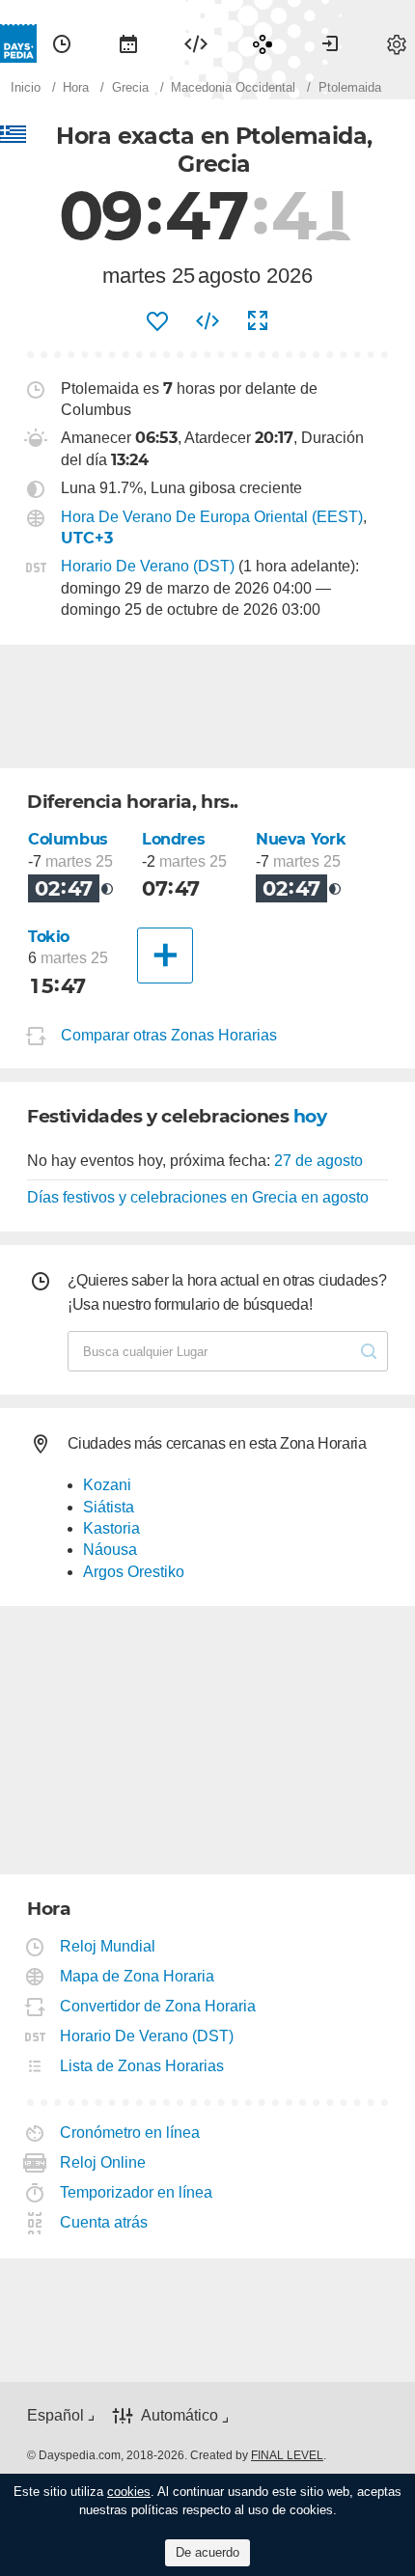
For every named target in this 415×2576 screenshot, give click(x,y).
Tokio (49, 937)
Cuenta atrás (104, 2222)
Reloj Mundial (108, 1946)
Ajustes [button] (397, 43)
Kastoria (111, 1528)
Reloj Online (103, 2162)
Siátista (109, 1507)
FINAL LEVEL (287, 2455)
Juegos (263, 43)
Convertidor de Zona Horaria (158, 2006)
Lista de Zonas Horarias (142, 2066)
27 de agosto (318, 1161)
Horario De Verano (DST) (148, 566)
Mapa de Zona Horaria (138, 1976)
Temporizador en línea (137, 2192)
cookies (129, 2492)
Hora (62, 43)
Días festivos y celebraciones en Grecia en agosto (198, 1197)
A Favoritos (157, 321)
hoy (310, 1116)
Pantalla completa (258, 321)
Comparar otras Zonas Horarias (169, 1035)
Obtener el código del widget (207, 321)
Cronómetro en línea (130, 2133)
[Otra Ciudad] (165, 956)
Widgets (196, 43)
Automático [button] (180, 2416)
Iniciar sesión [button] (330, 43)
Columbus (68, 839)
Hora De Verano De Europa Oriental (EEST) (212, 517)
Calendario (128, 43)
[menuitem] (62, 43)
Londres (173, 839)
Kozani (107, 1485)
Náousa (110, 1550)
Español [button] (55, 2415)
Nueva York (301, 839)
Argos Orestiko (134, 1572)
